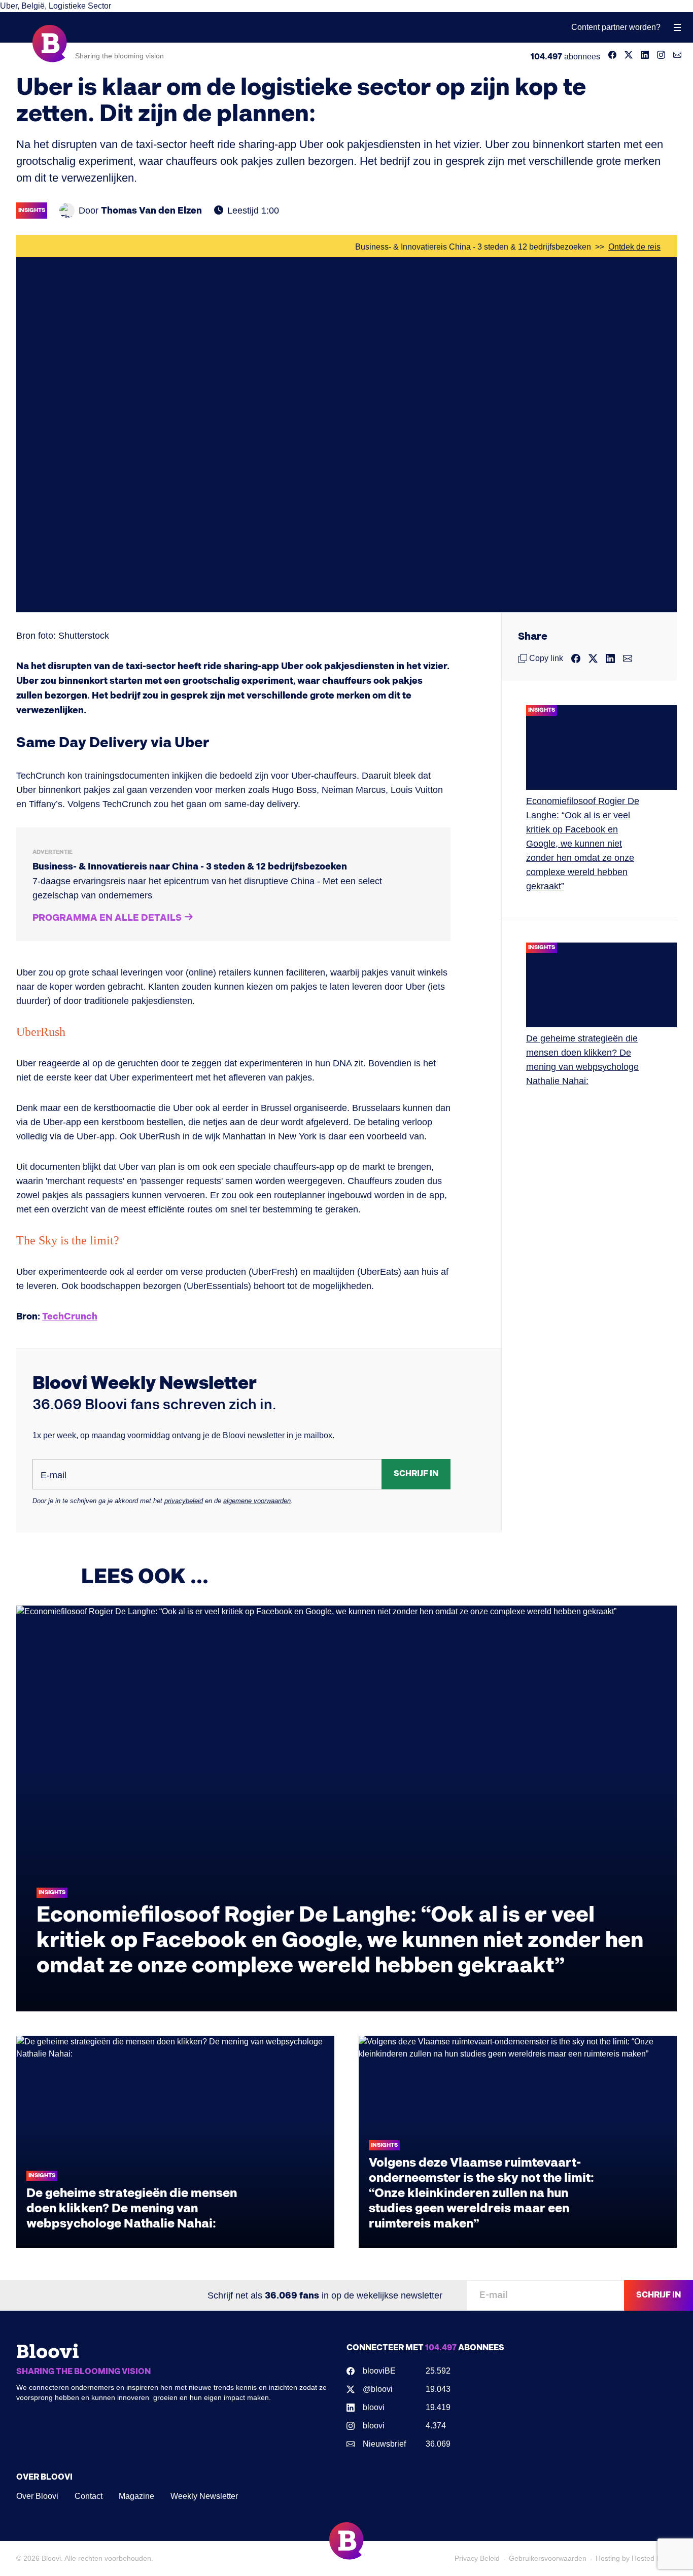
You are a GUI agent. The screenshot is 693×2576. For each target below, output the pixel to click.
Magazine (136, 2496)
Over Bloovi (37, 2496)
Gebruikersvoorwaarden (548, 2558)
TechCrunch (70, 1317)
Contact (89, 2496)
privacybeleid (184, 1501)
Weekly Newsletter (204, 2496)
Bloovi (51, 2558)
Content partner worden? (616, 27)
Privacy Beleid (477, 2558)
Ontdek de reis (634, 247)
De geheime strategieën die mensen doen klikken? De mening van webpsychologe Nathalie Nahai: (132, 2208)
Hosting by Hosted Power (636, 2558)
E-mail (54, 1475)
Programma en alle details (107, 918)
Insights (32, 210)
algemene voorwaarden (257, 1501)
